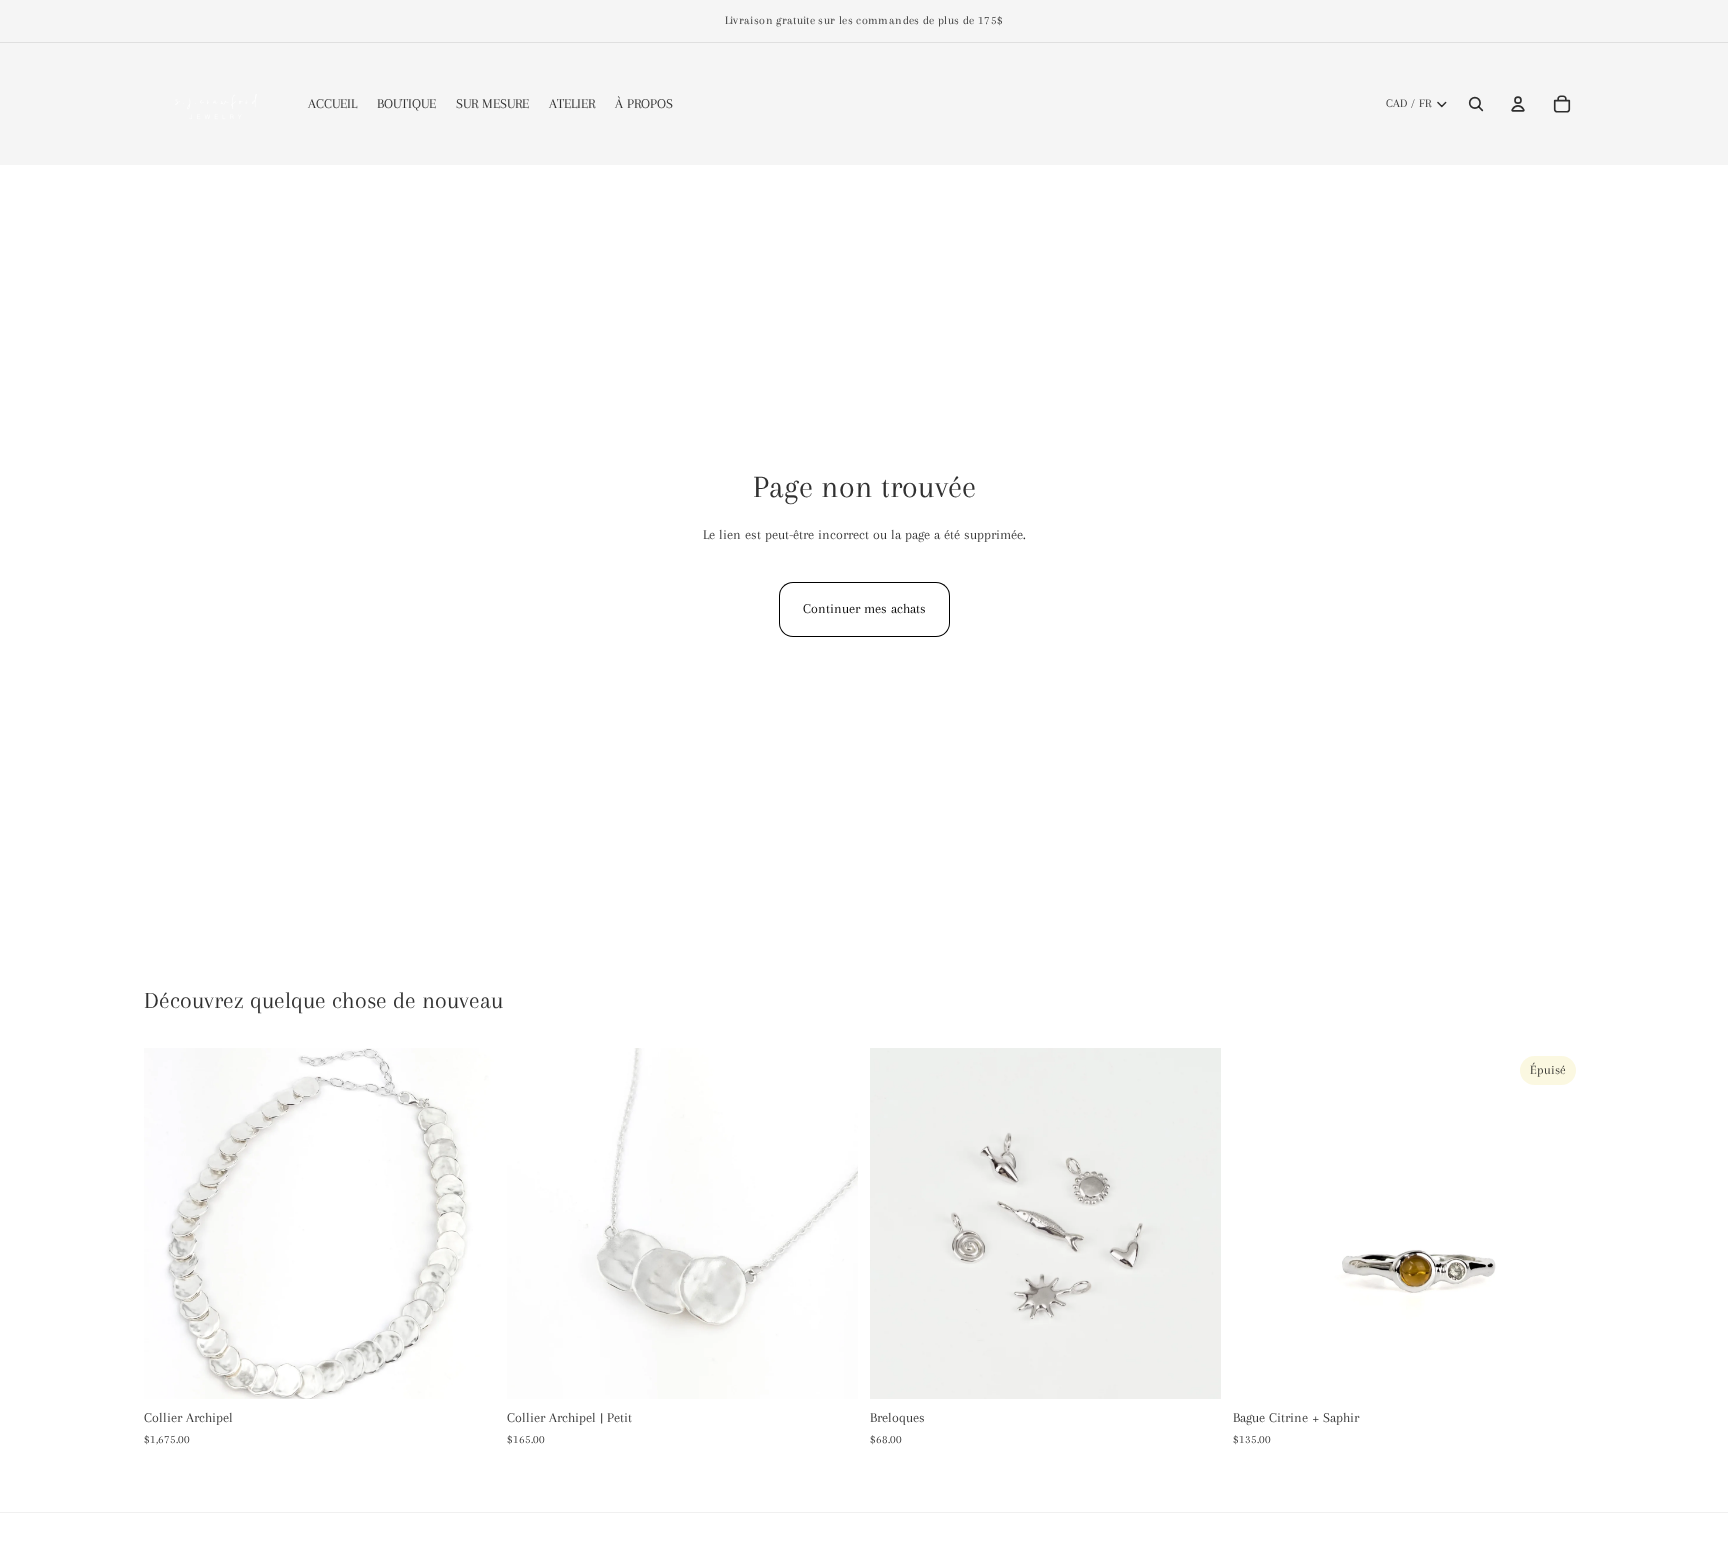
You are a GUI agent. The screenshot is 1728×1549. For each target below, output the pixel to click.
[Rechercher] (1476, 104)
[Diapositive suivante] (1191, 1223)
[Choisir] (1190, 1368)
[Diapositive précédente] (900, 1223)
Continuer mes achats (864, 608)
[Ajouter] (464, 1368)
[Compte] (1518, 104)
